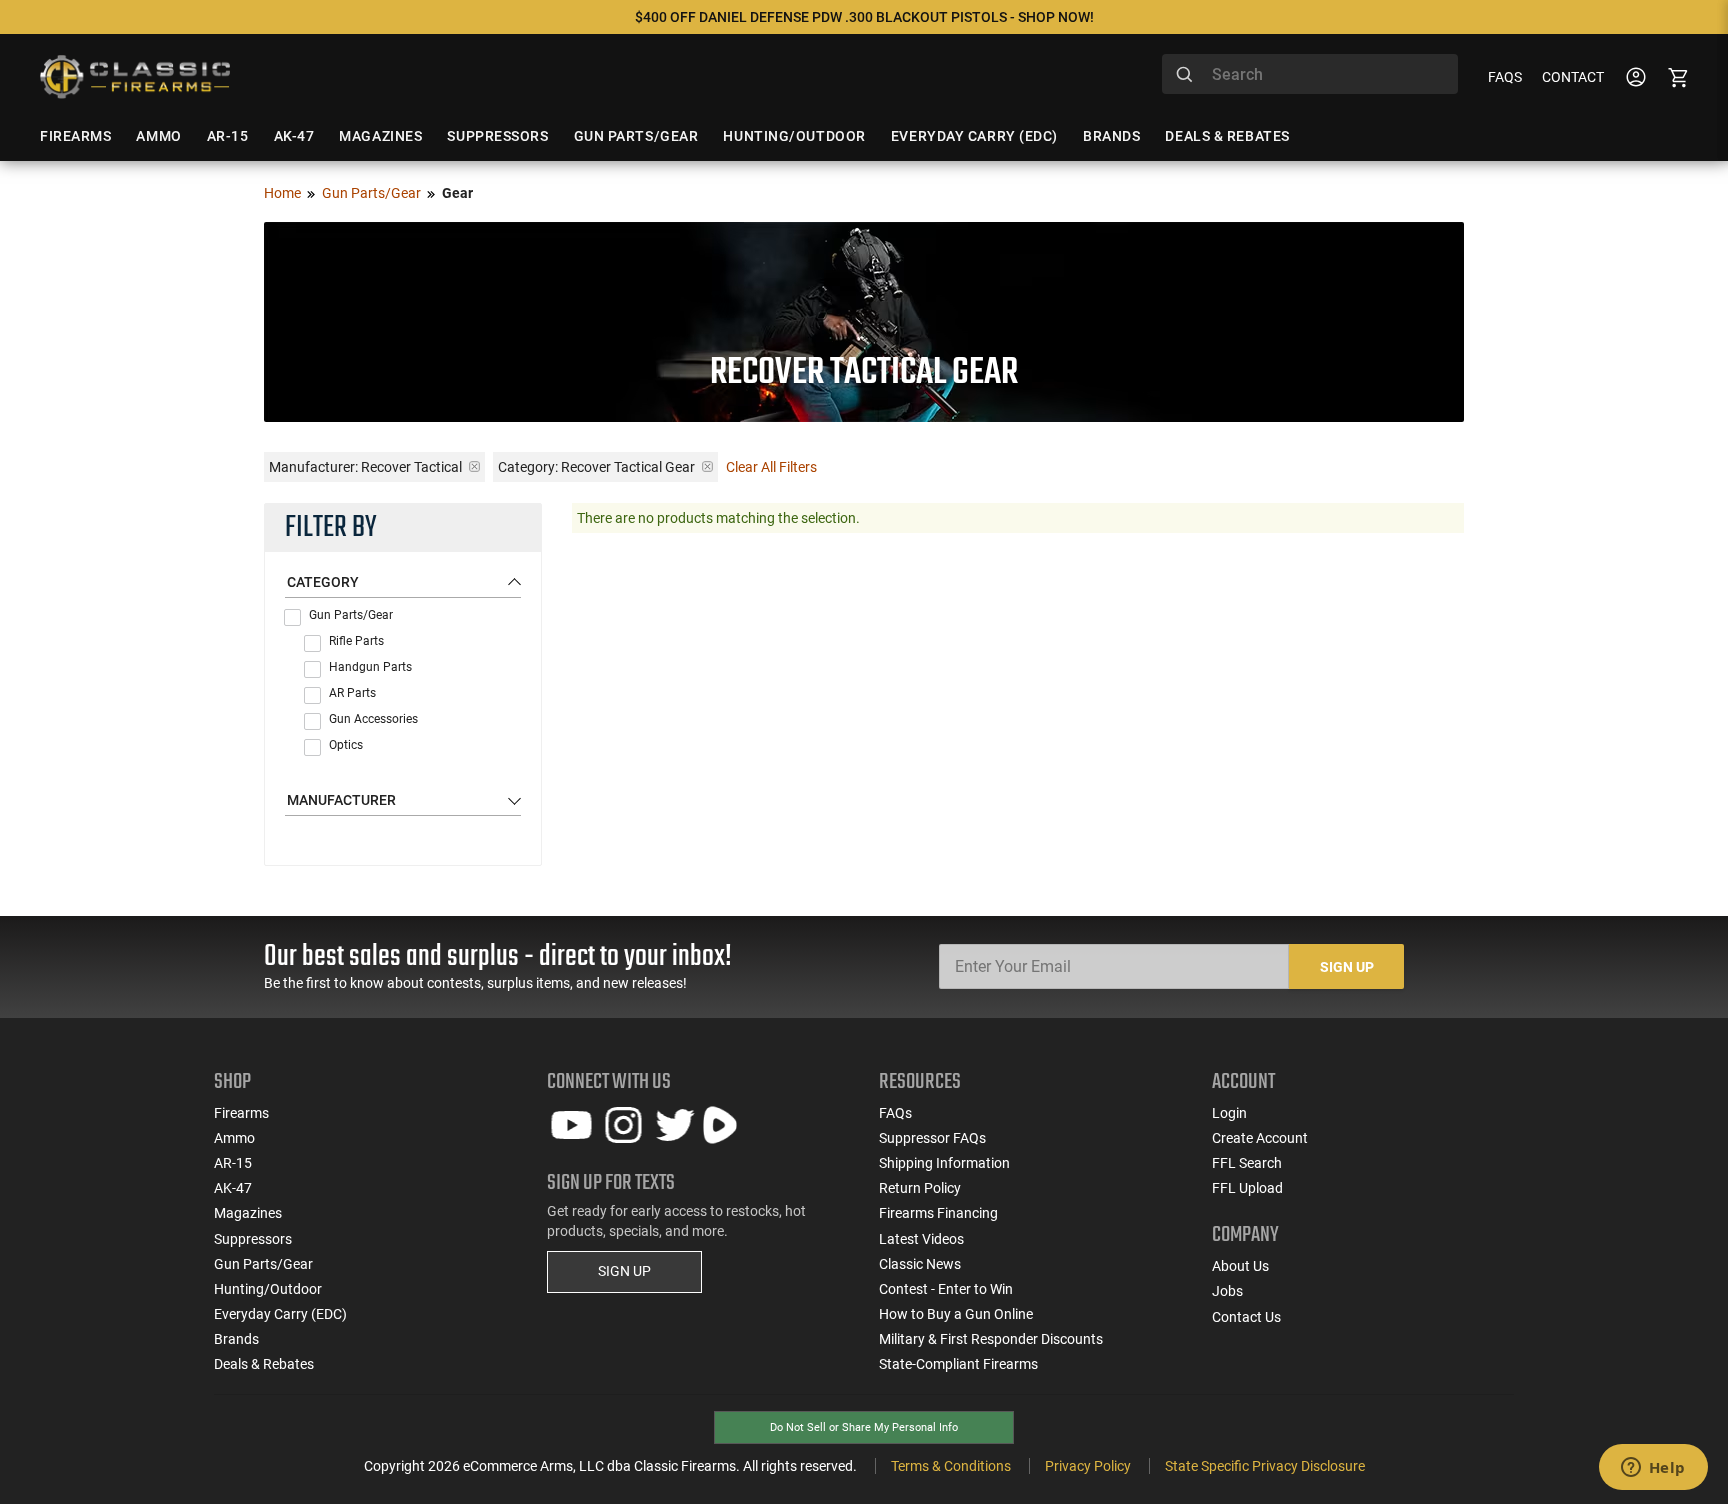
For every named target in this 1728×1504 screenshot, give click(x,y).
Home (282, 193)
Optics (346, 745)
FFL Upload (1247, 1188)
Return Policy (920, 1188)
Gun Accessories (373, 719)
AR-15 (233, 1163)
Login (1229, 1113)
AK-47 (233, 1188)
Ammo (234, 1138)
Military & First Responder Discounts (991, 1339)
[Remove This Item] (474, 466)
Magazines (248, 1213)
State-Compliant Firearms (958, 1364)
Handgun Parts (370, 667)
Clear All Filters (771, 467)
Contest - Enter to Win (946, 1289)
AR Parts (352, 693)
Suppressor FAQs (932, 1138)
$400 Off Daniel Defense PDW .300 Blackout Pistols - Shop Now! (864, 17)
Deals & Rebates (264, 1364)
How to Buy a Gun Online (956, 1314)
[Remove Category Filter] (707, 466)
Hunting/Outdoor (268, 1289)
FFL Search (1247, 1163)
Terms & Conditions (951, 1466)
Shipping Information (944, 1163)
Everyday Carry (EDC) (280, 1314)
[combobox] (1310, 74)
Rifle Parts (356, 641)
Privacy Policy (1088, 1466)
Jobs (1227, 1291)
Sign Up (1347, 967)
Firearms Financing (938, 1213)
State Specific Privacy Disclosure (1265, 1466)
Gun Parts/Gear (371, 193)
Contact (1573, 77)
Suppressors (253, 1239)
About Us (1240, 1266)
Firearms (241, 1113)
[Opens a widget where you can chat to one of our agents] (1653, 1469)
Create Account (1260, 1138)
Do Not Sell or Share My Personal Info (864, 1427)
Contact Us (1246, 1317)
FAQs (1505, 77)
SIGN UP (624, 1271)
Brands (236, 1339)
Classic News (920, 1264)
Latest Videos (921, 1239)
